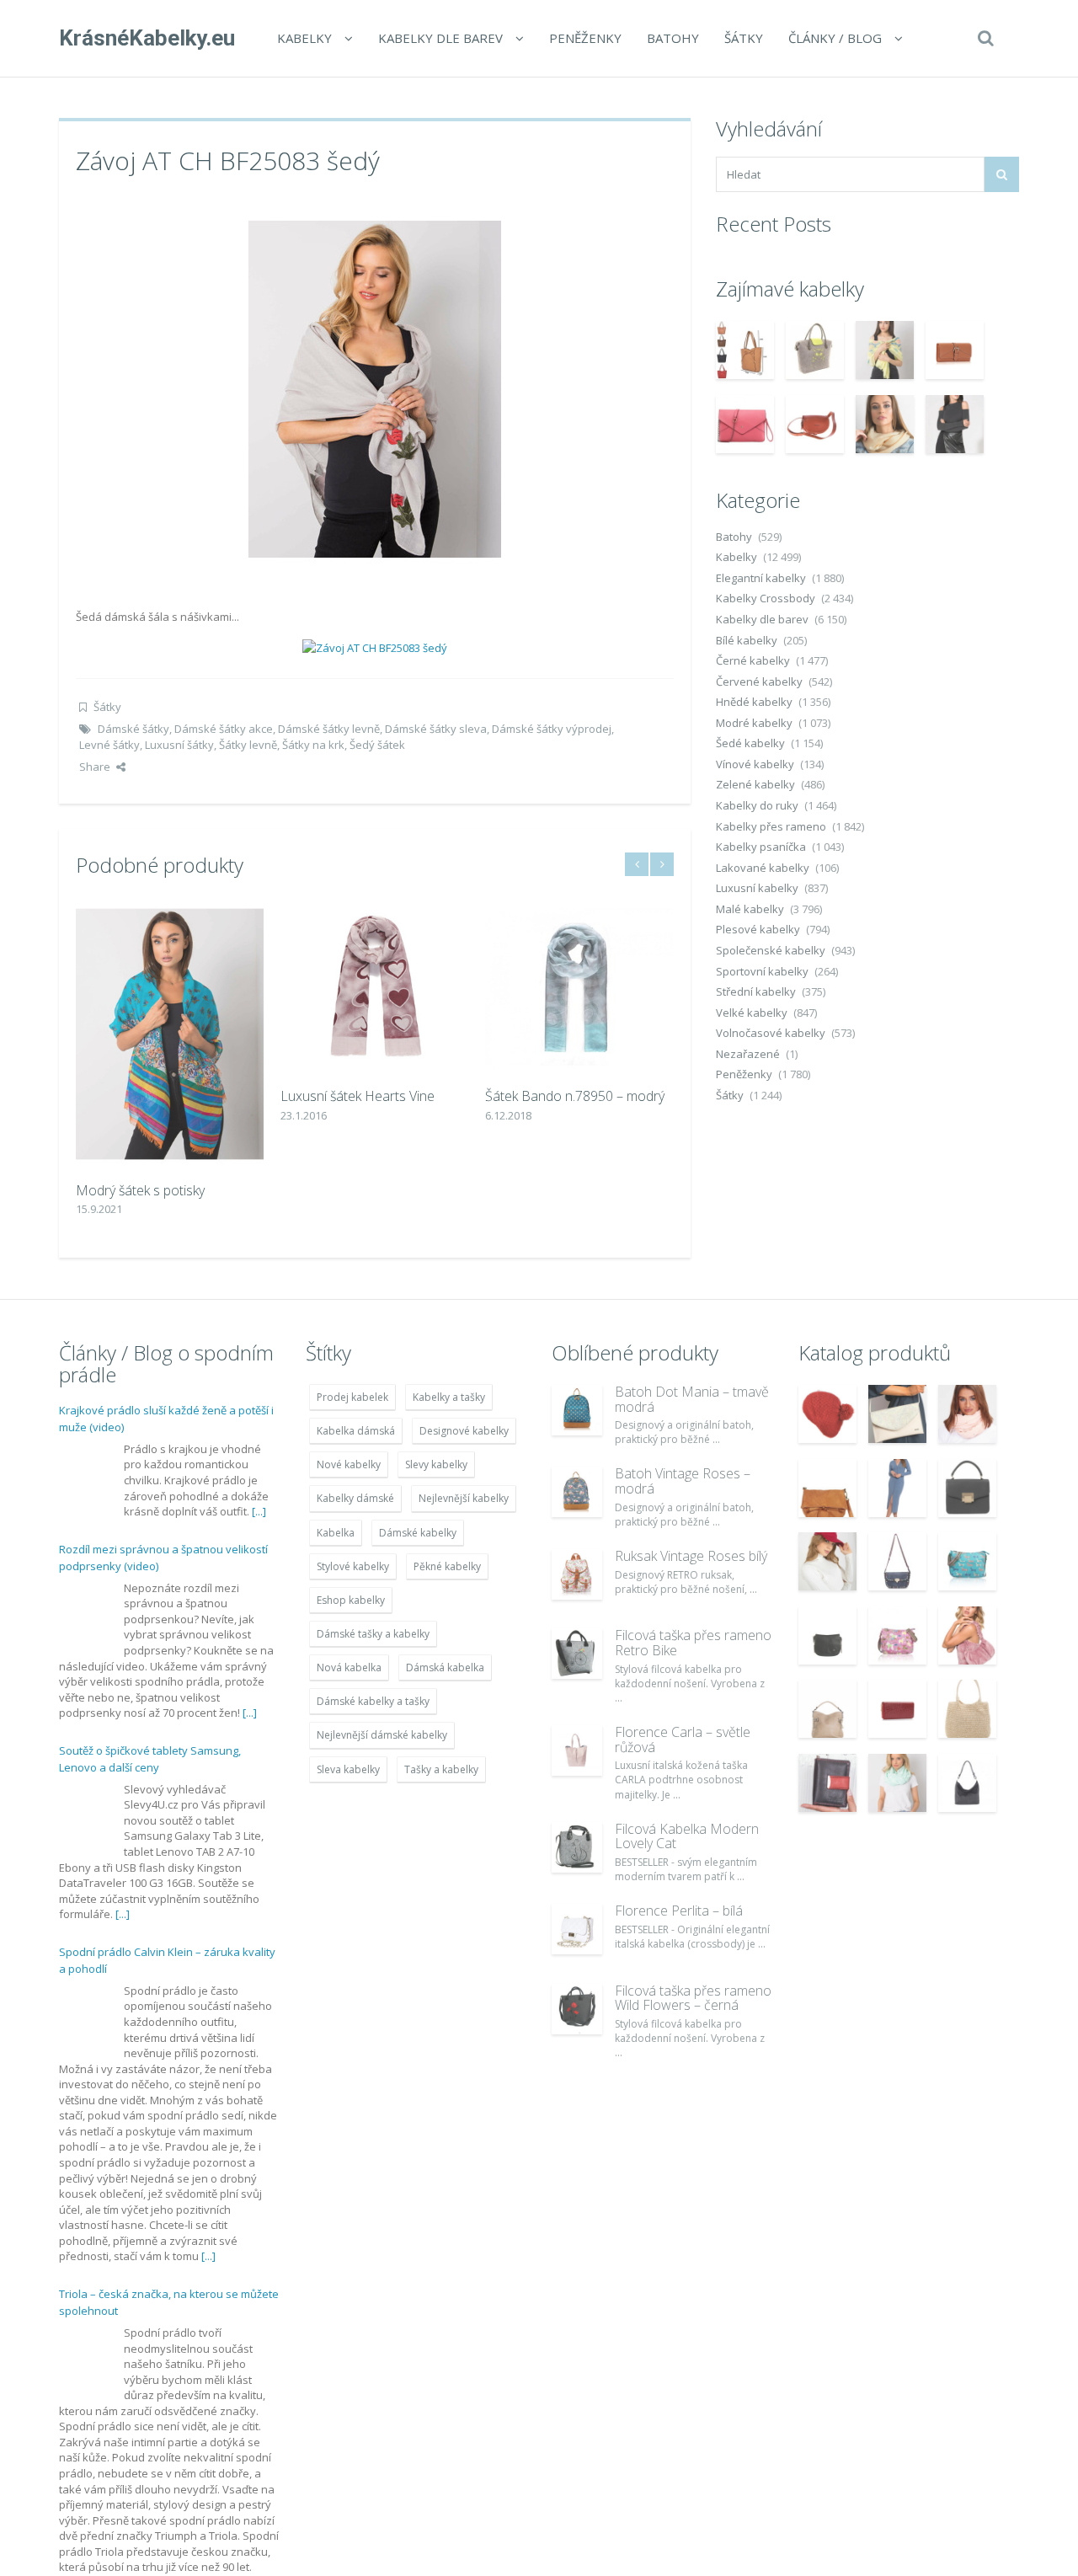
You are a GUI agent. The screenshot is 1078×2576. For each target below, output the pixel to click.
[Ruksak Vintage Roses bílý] (577, 1574)
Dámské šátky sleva (436, 729)
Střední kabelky (756, 991)
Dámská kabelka (445, 1667)
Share (95, 767)
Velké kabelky (752, 1013)
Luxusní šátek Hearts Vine (358, 1096)
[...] (259, 1511)
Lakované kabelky (763, 868)
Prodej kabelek (352, 1397)
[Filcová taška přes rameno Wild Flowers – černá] (577, 2009)
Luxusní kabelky (757, 888)
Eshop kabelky (351, 1600)
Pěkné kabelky (447, 1566)
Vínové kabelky (755, 764)
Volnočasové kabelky (771, 1033)
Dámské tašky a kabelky (373, 1634)
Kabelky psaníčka (761, 847)
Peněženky (585, 38)
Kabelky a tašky (449, 1397)
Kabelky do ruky (757, 805)
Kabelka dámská (356, 1431)
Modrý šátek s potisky (140, 1190)
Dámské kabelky (418, 1533)
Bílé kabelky (747, 640)
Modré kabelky (754, 723)
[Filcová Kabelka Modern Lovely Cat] (577, 1847)
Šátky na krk (313, 745)
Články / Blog (835, 38)
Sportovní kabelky (762, 971)
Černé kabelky (753, 660)
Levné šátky (109, 745)
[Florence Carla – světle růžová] (577, 1750)
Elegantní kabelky (761, 578)
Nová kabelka (349, 1667)
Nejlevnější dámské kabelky (382, 1735)
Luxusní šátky (179, 745)
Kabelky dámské (355, 1498)
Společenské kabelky (771, 950)
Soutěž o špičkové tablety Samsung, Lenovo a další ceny (150, 1759)
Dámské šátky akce (224, 729)
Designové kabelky (464, 1431)
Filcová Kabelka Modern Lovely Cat (687, 1836)
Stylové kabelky (353, 1566)
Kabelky (304, 38)
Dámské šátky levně (329, 729)
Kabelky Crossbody (766, 598)
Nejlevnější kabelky (464, 1498)
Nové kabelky (349, 1464)
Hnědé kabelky (754, 702)
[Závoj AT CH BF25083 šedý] (375, 387)
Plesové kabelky (758, 929)
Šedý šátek (377, 745)
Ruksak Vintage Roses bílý (691, 1556)
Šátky (744, 38)
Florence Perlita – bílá (679, 1911)
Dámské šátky (133, 729)
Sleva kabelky (348, 1769)
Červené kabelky (759, 681)
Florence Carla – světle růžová (683, 1740)
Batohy (673, 38)
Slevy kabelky (436, 1464)
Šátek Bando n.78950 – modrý (575, 1096)
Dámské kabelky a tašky (373, 1701)
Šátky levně (248, 745)
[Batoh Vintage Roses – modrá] (577, 1492)
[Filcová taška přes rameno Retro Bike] (577, 1654)
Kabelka (336, 1533)
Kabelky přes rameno (771, 826)
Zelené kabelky (755, 784)
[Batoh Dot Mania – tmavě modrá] (577, 1410)
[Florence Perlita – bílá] (577, 1929)
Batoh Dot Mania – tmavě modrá (692, 1399)
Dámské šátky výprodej (552, 729)
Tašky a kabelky (441, 1769)
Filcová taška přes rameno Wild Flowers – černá (693, 1998)
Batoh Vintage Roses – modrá (683, 1481)
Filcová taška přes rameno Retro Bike (693, 1643)
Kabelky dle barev (440, 38)
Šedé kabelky (750, 743)
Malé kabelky (750, 909)
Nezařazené (748, 1054)
